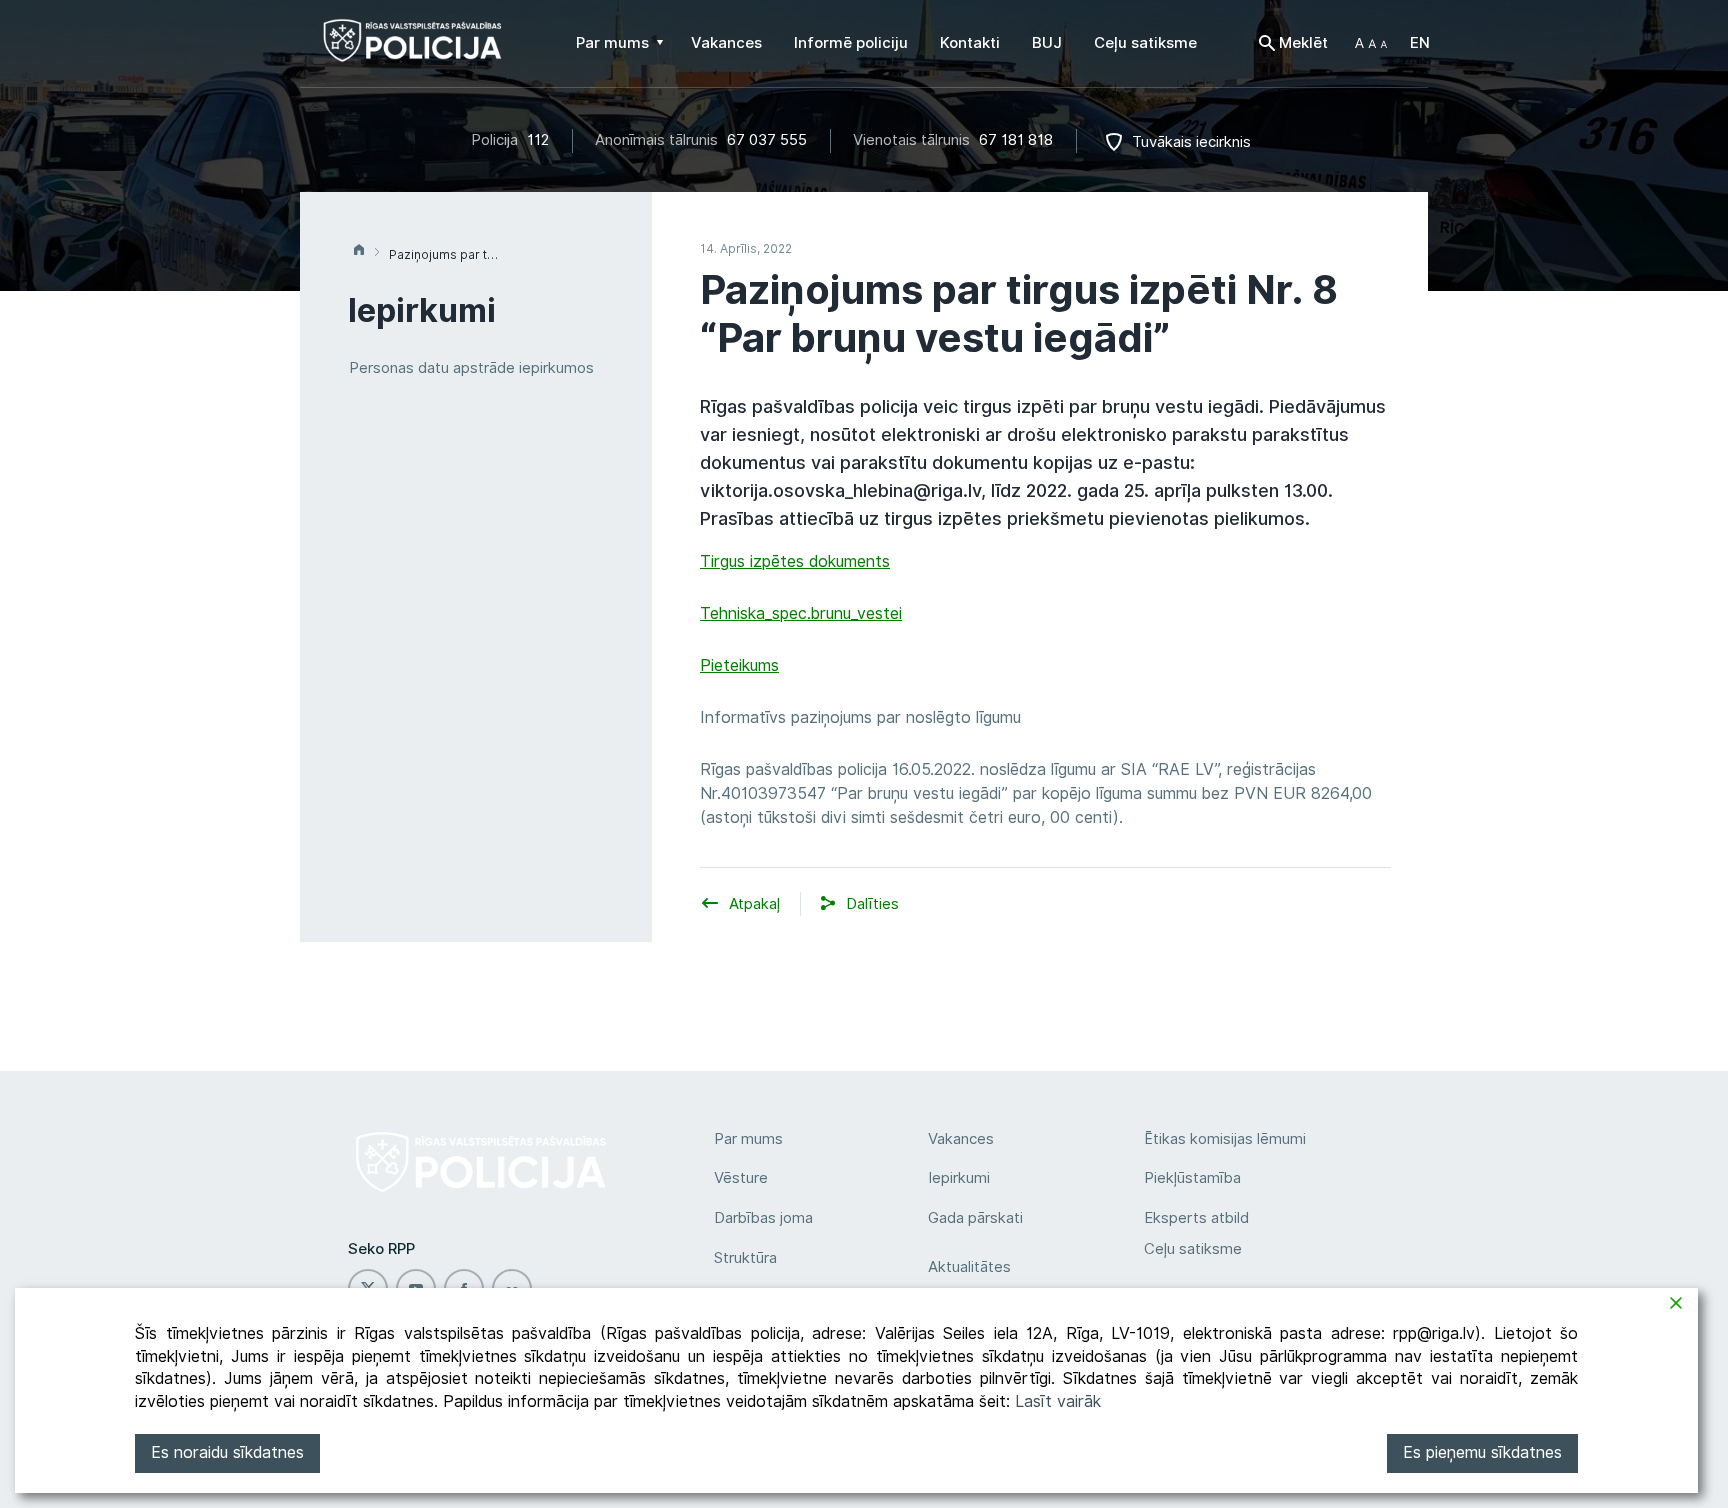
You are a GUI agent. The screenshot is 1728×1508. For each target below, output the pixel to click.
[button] (1371, 43)
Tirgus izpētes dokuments (795, 561)
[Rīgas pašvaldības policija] (412, 50)
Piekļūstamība (1192, 1178)
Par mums (748, 1139)
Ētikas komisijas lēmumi (1225, 1139)
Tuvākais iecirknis (1191, 142)
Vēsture (741, 1178)
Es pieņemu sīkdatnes (1482, 1452)
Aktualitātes (969, 1267)
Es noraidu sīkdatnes (227, 1452)
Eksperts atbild (1196, 1218)
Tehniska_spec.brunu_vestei (801, 613)
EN (1420, 43)
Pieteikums (739, 665)
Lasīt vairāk (1058, 1401)
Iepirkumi (959, 1178)
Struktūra (745, 1258)
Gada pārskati (975, 1218)
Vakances (961, 1139)
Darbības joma (763, 1218)
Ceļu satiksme (1193, 1249)
